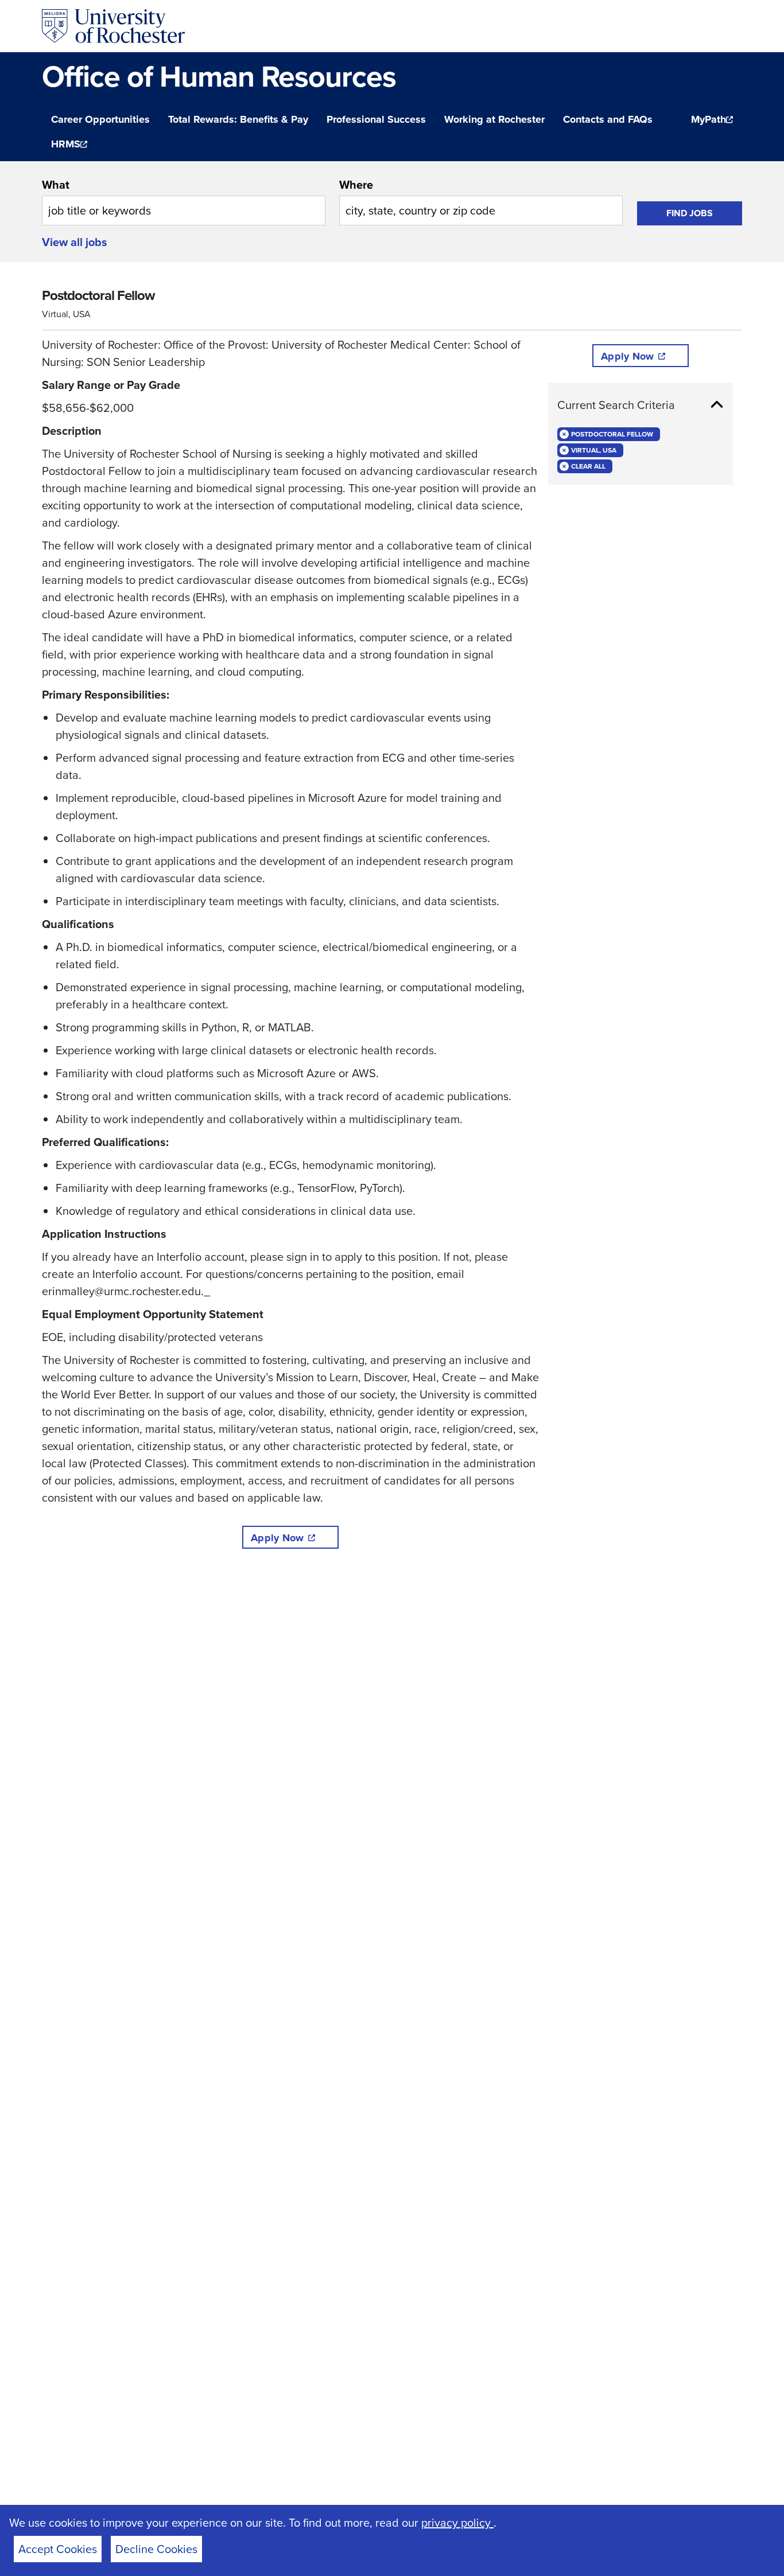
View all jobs (75, 242)
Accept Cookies (58, 2549)
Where (356, 184)
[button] (641, 405)
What (56, 184)
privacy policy (457, 2522)
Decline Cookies (156, 2549)
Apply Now (277, 1538)
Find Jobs (690, 213)
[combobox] (184, 201)
